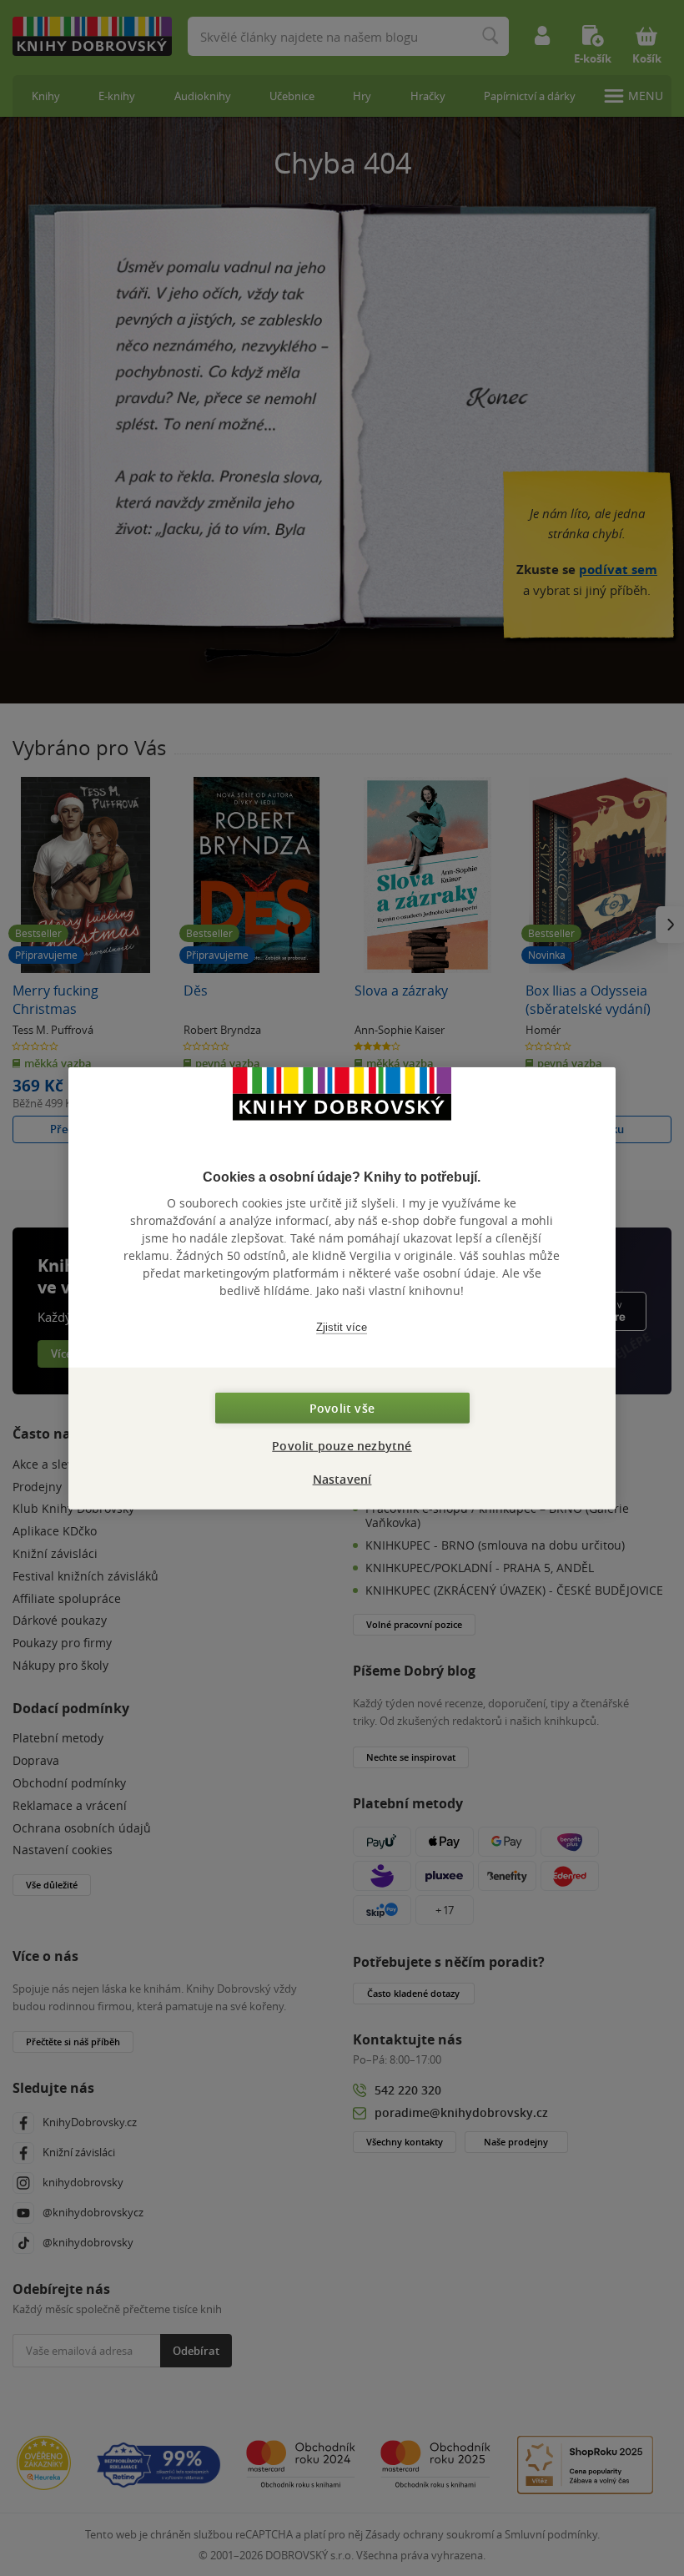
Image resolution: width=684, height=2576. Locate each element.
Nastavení (342, 1479)
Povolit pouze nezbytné (342, 1446)
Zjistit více (342, 1326)
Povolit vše (342, 1408)
